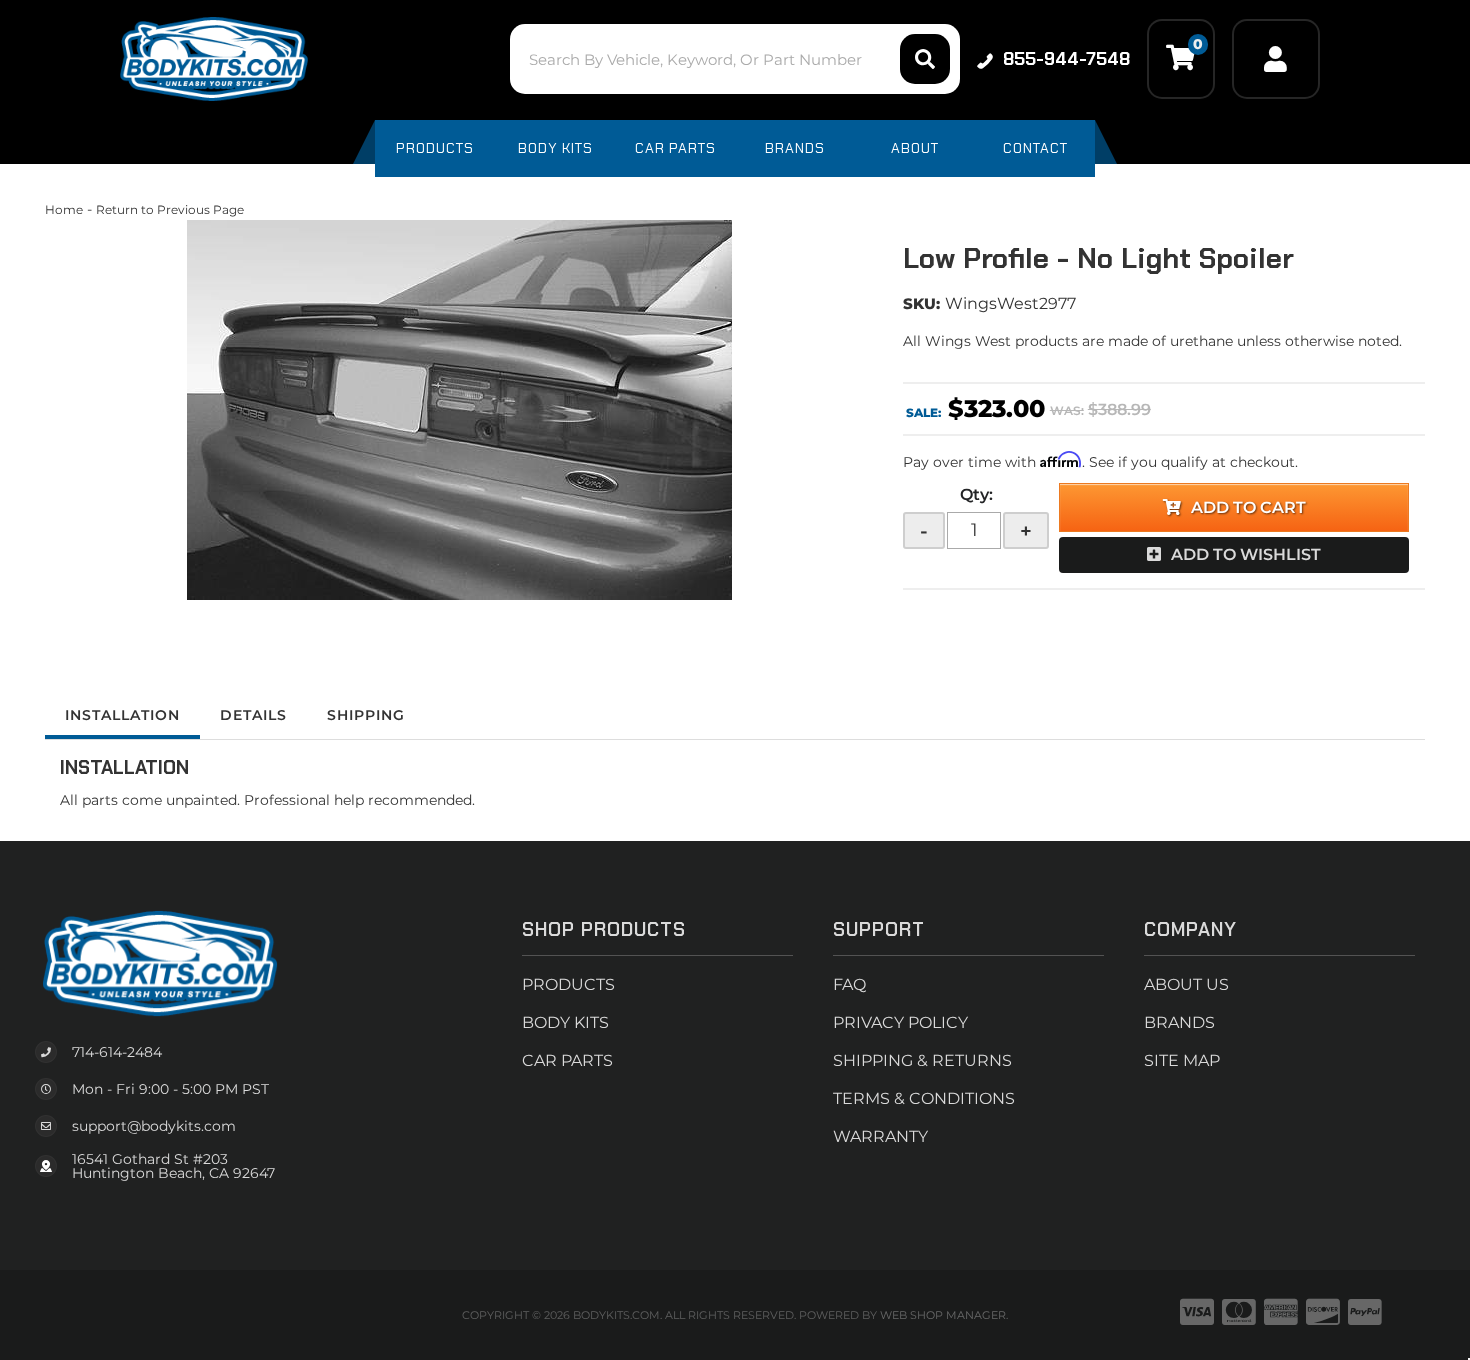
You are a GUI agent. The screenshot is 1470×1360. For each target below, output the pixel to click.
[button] (734, 59)
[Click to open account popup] (1276, 59)
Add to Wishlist (1246, 554)
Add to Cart (1248, 507)
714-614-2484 (117, 1052)
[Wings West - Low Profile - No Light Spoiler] (459, 410)
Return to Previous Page (170, 209)
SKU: (921, 303)
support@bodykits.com (154, 1126)
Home (64, 209)
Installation (122, 715)
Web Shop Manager (943, 1315)
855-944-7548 (1066, 59)
